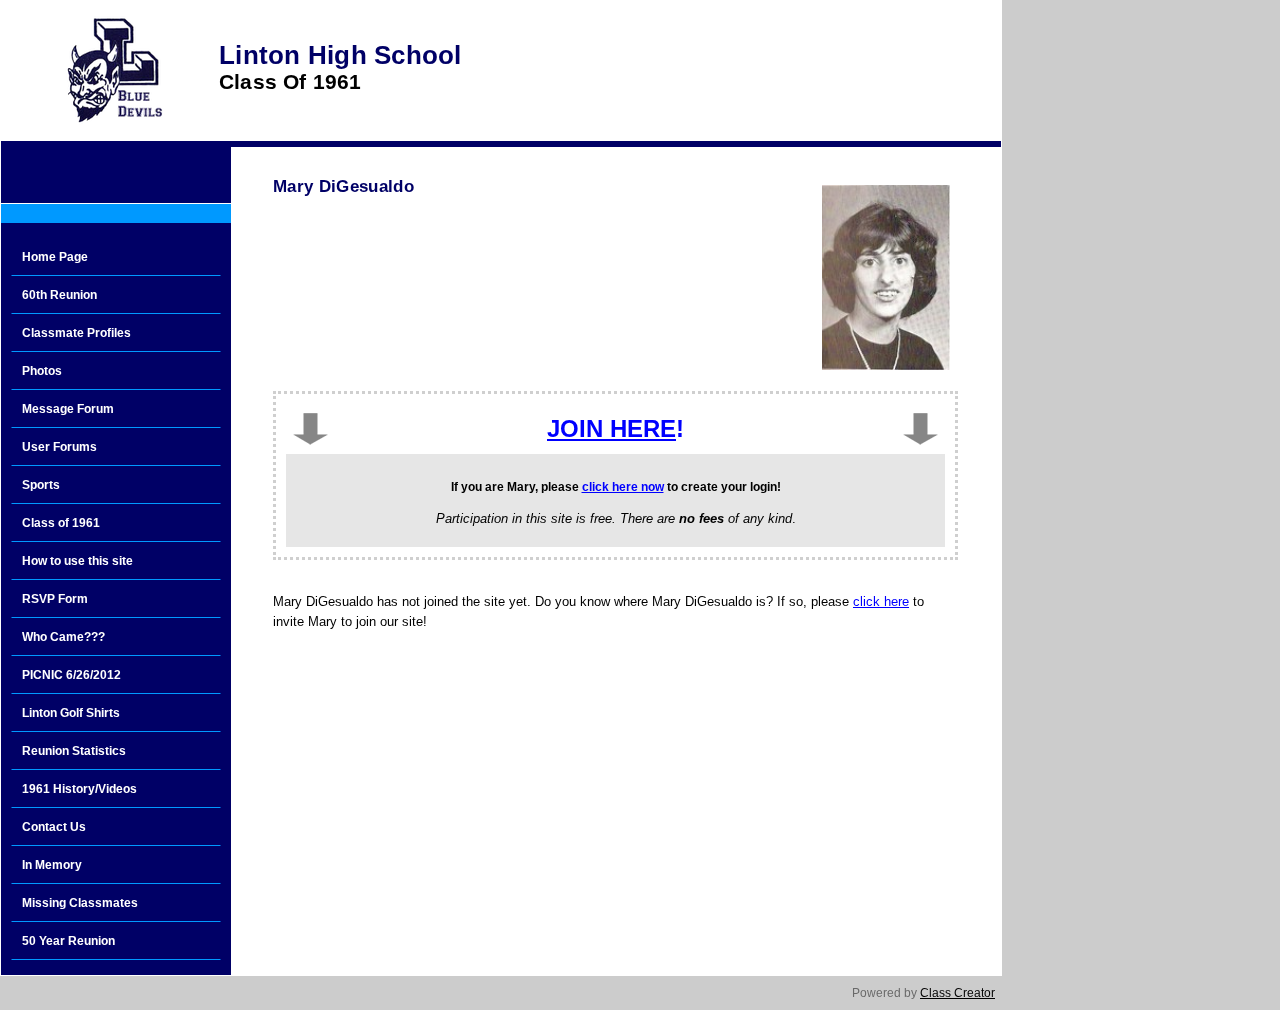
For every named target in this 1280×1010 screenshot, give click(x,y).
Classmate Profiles (76, 333)
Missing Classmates (80, 903)
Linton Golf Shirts (71, 713)
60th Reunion (59, 295)
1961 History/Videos (79, 789)
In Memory (52, 865)
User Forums (59, 447)
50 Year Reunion (68, 941)
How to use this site (77, 561)
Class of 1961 (61, 523)
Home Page (55, 257)
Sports (41, 485)
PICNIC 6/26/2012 (71, 675)
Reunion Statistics (74, 751)
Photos (42, 371)
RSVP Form (55, 599)
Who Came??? (63, 637)
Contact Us (54, 827)
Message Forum (68, 409)
